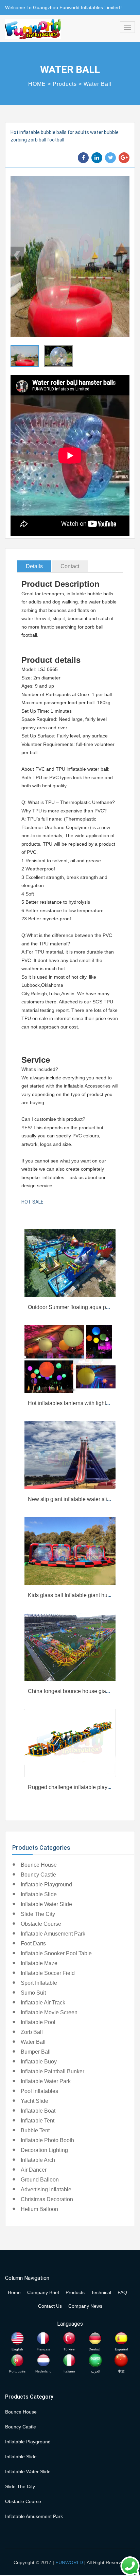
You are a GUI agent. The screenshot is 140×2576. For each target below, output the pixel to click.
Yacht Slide (34, 2101)
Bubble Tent (35, 2130)
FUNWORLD (69, 2562)
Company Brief (43, 2292)
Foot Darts (33, 1944)
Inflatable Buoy (39, 2062)
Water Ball (98, 84)
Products (65, 84)
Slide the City (38, 1914)
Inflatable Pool (38, 2022)
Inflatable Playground (46, 1885)
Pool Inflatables (39, 2091)
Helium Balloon (39, 2209)
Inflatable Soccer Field (48, 1973)
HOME (37, 84)
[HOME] (33, 29)
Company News (85, 2306)
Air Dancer (34, 2170)
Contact (70, 566)
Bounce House (39, 1865)
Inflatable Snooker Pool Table (56, 1953)
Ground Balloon (40, 2180)
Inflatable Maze (39, 1963)
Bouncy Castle (38, 1875)
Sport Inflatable (39, 1983)
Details (34, 566)
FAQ (122, 2292)
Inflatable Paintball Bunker (52, 2071)
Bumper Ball (36, 2052)
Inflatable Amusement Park (53, 1934)
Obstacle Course (41, 1924)
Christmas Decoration (47, 2199)
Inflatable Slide (39, 1894)
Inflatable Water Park (46, 2081)
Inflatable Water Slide (46, 1904)
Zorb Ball (32, 2032)
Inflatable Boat (38, 2111)
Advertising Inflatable (46, 2189)
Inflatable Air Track (43, 2003)
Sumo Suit (33, 1993)
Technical (101, 2292)
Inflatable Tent (38, 2121)
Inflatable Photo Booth (47, 2140)
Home (14, 2292)
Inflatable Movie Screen (49, 2012)
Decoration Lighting (44, 2150)
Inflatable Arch (38, 2160)
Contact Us (50, 2306)
